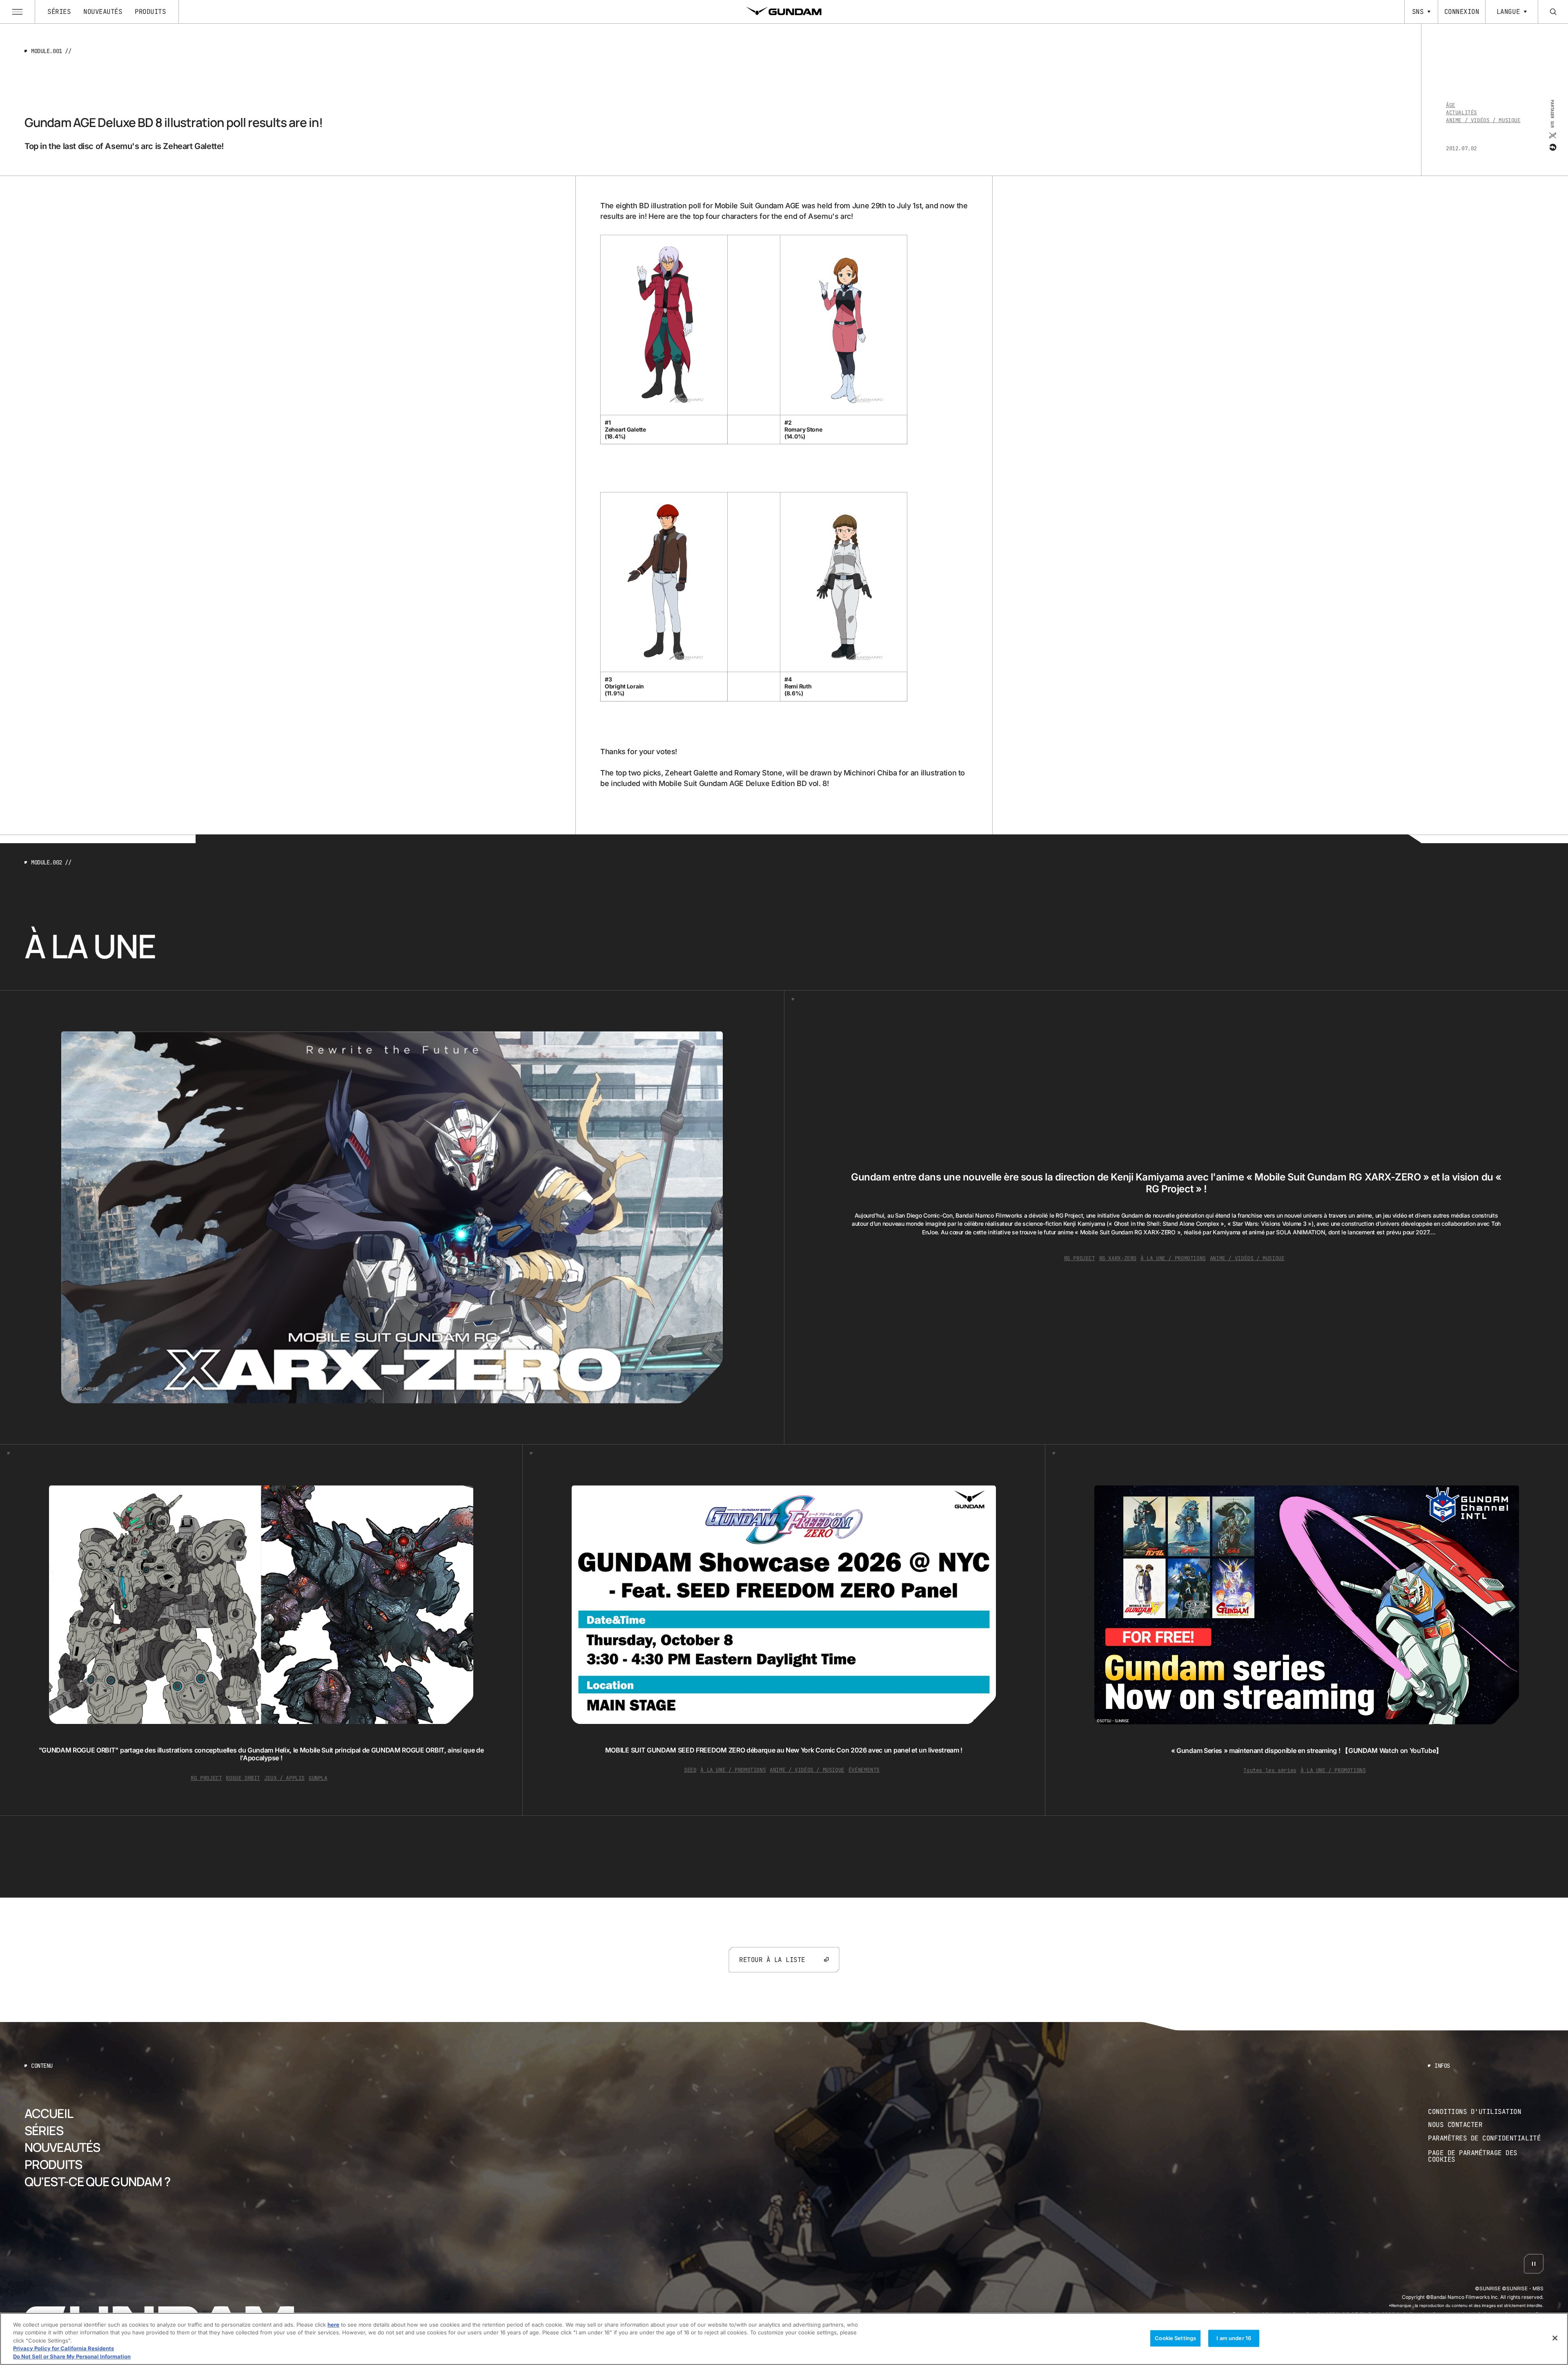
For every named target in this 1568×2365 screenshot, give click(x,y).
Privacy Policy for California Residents (63, 2349)
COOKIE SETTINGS (1486, 2156)
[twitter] (1552, 136)
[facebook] (1552, 147)
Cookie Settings (1175, 2338)
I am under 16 (1234, 2338)
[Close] (1555, 2338)
